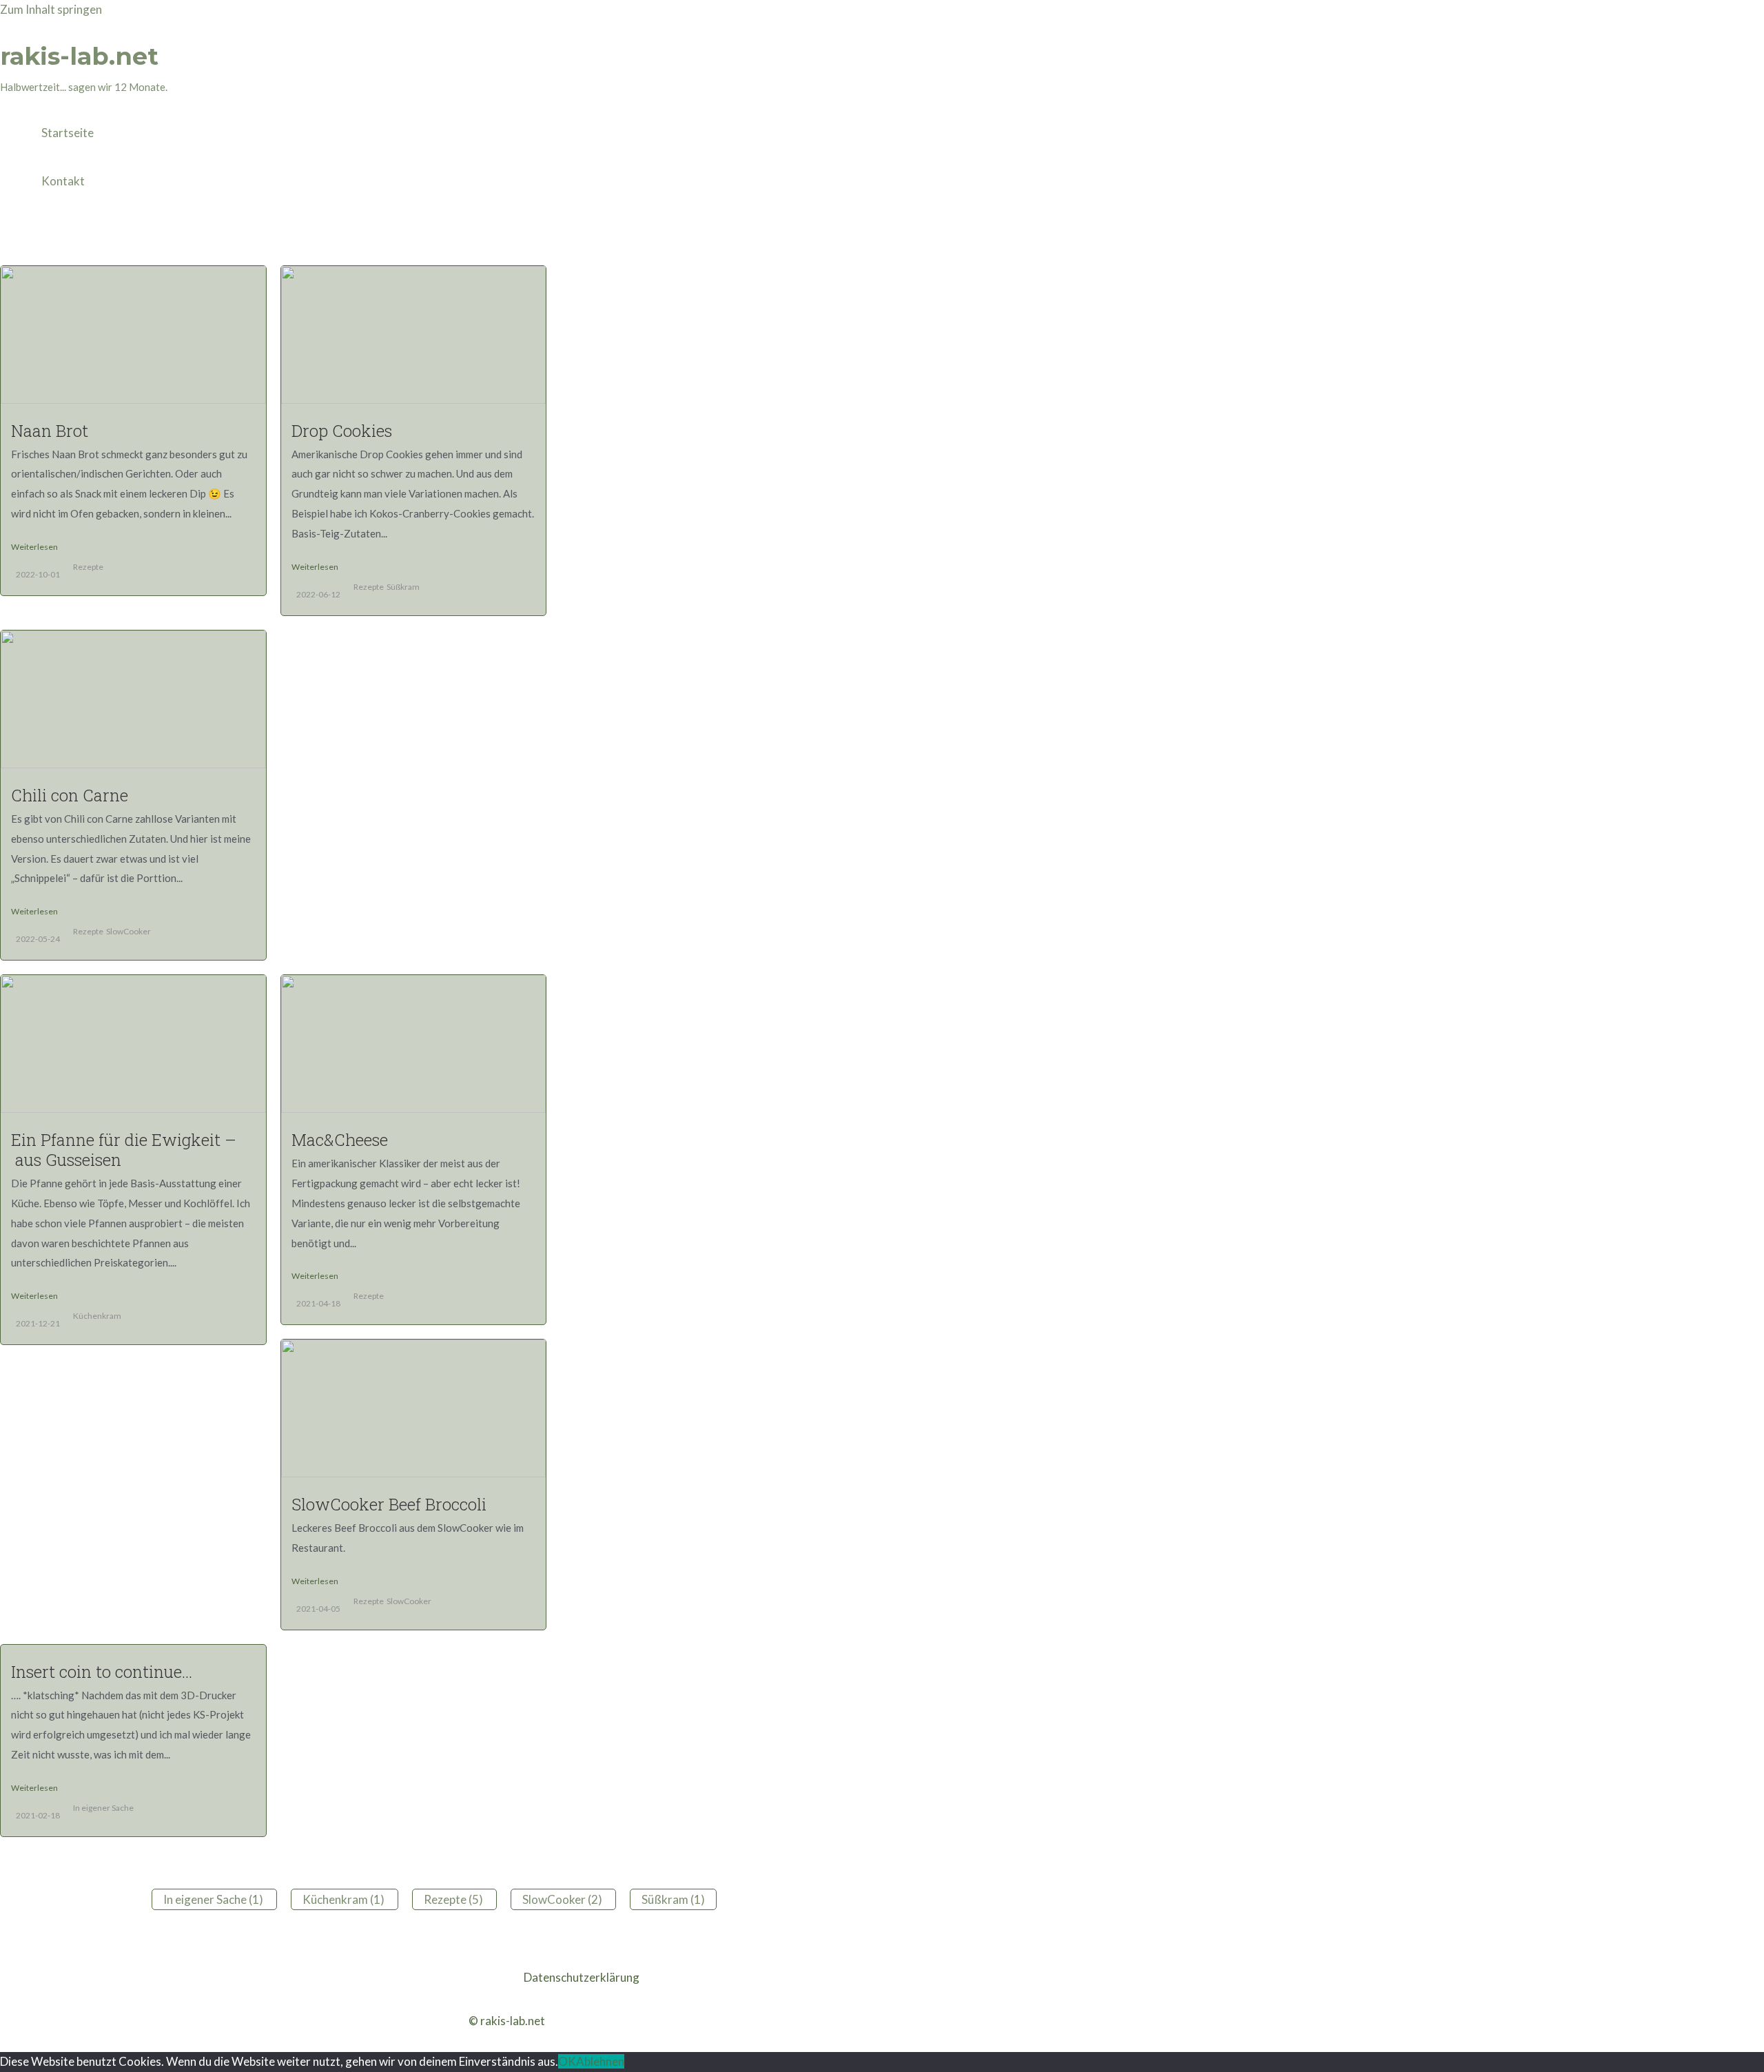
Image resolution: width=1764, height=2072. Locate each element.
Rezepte (88, 567)
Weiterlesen (34, 547)
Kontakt (63, 181)
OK (567, 2061)
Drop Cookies (342, 431)
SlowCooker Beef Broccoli (389, 1504)
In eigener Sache (103, 1808)
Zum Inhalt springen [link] (51, 9)
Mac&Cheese (340, 1140)
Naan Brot (50, 431)
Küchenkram (97, 1316)
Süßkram (403, 587)
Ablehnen (600, 2061)
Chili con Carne (70, 795)
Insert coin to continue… (102, 1672)
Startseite (68, 133)
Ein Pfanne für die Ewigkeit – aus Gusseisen (124, 1150)
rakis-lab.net (79, 56)
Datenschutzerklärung (582, 1977)
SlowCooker (129, 931)
